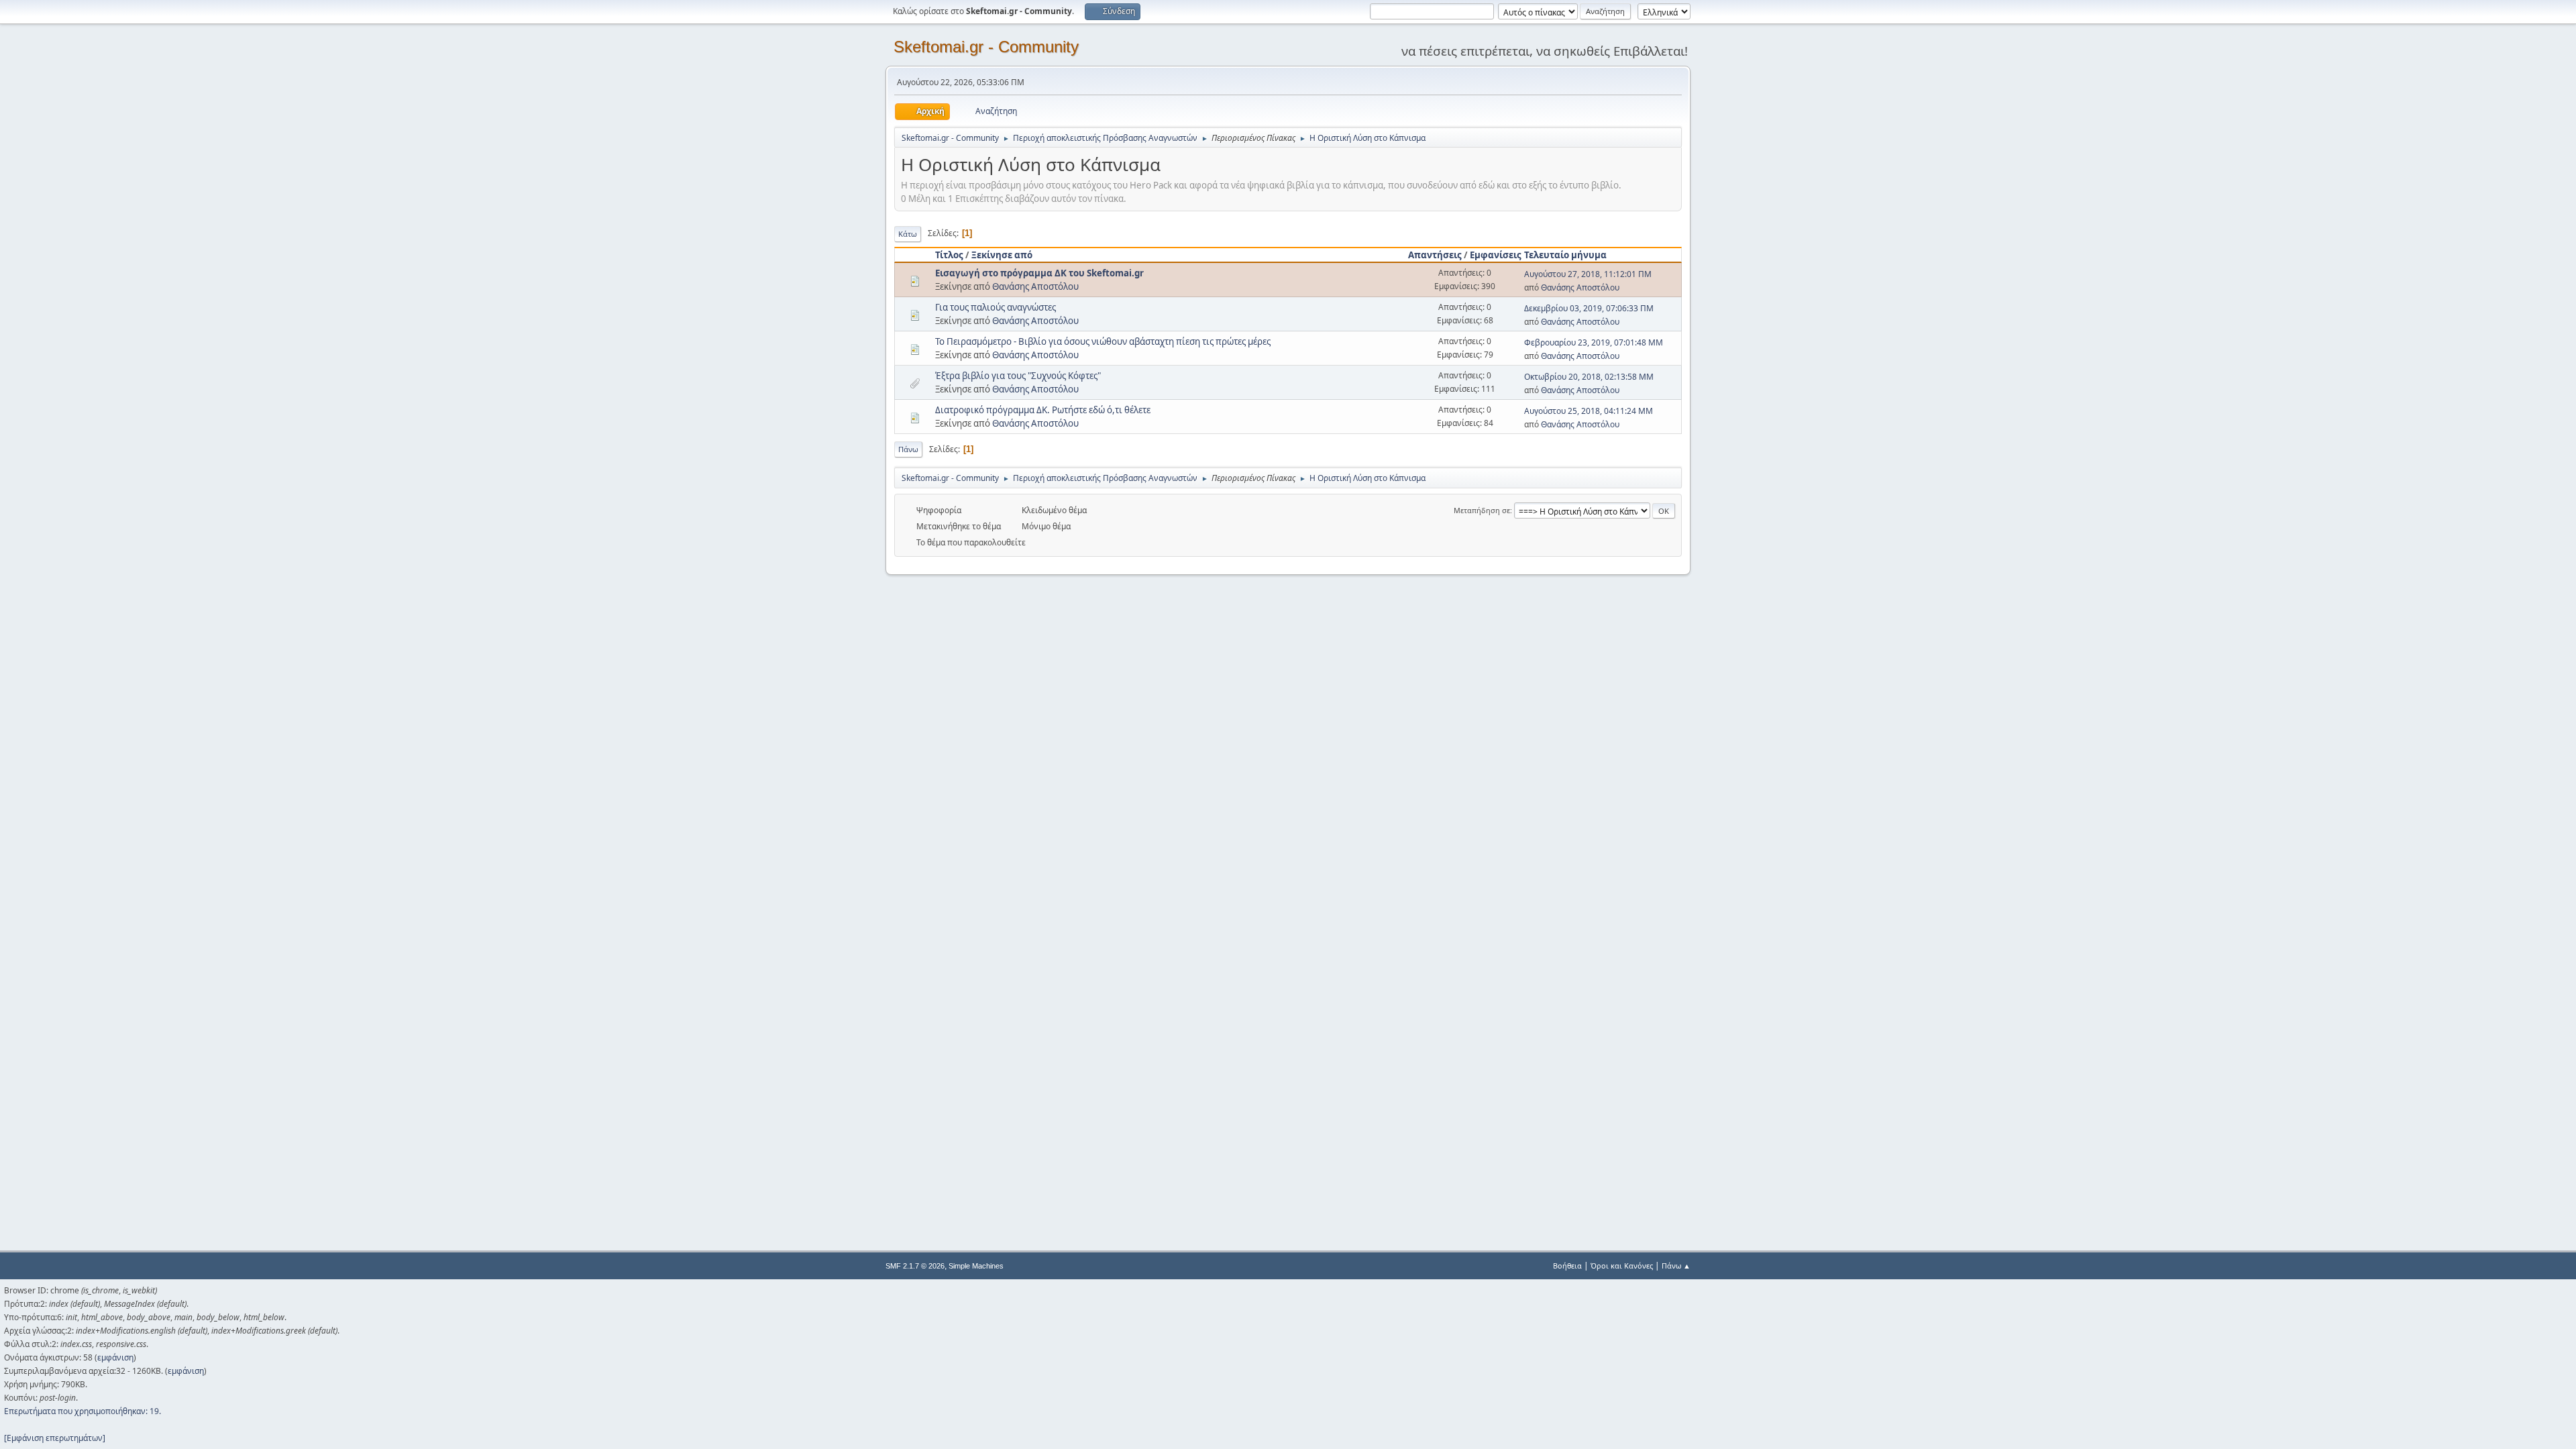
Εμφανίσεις (1496, 255)
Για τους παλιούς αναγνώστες (996, 307)
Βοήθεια (1567, 1266)
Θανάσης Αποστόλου (1035, 286)
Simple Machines (976, 1266)
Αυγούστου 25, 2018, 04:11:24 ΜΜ (1589, 411)
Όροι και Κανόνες (1622, 1266)
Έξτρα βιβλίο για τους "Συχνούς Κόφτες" (1018, 376)
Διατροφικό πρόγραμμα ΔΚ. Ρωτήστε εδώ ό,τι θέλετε (1043, 410)
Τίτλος (949, 255)
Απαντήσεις (1435, 255)
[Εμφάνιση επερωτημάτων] (55, 1438)
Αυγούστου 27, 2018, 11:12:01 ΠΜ (1588, 274)
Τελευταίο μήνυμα (1565, 255)
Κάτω (908, 234)
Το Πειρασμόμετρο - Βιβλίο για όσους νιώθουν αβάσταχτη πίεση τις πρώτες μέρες (1103, 341)
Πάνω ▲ (1676, 1266)
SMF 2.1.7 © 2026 (915, 1266)
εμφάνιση (115, 1357)
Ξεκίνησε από (1002, 255)
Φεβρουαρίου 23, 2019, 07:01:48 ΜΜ (1594, 342)
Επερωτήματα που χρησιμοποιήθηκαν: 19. (83, 1411)
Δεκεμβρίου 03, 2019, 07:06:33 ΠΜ (1589, 308)
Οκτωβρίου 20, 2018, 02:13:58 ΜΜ (1589, 377)
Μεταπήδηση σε (1482, 510)
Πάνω (908, 449)
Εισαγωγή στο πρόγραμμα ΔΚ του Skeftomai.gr (1039, 273)
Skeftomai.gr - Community (986, 47)
